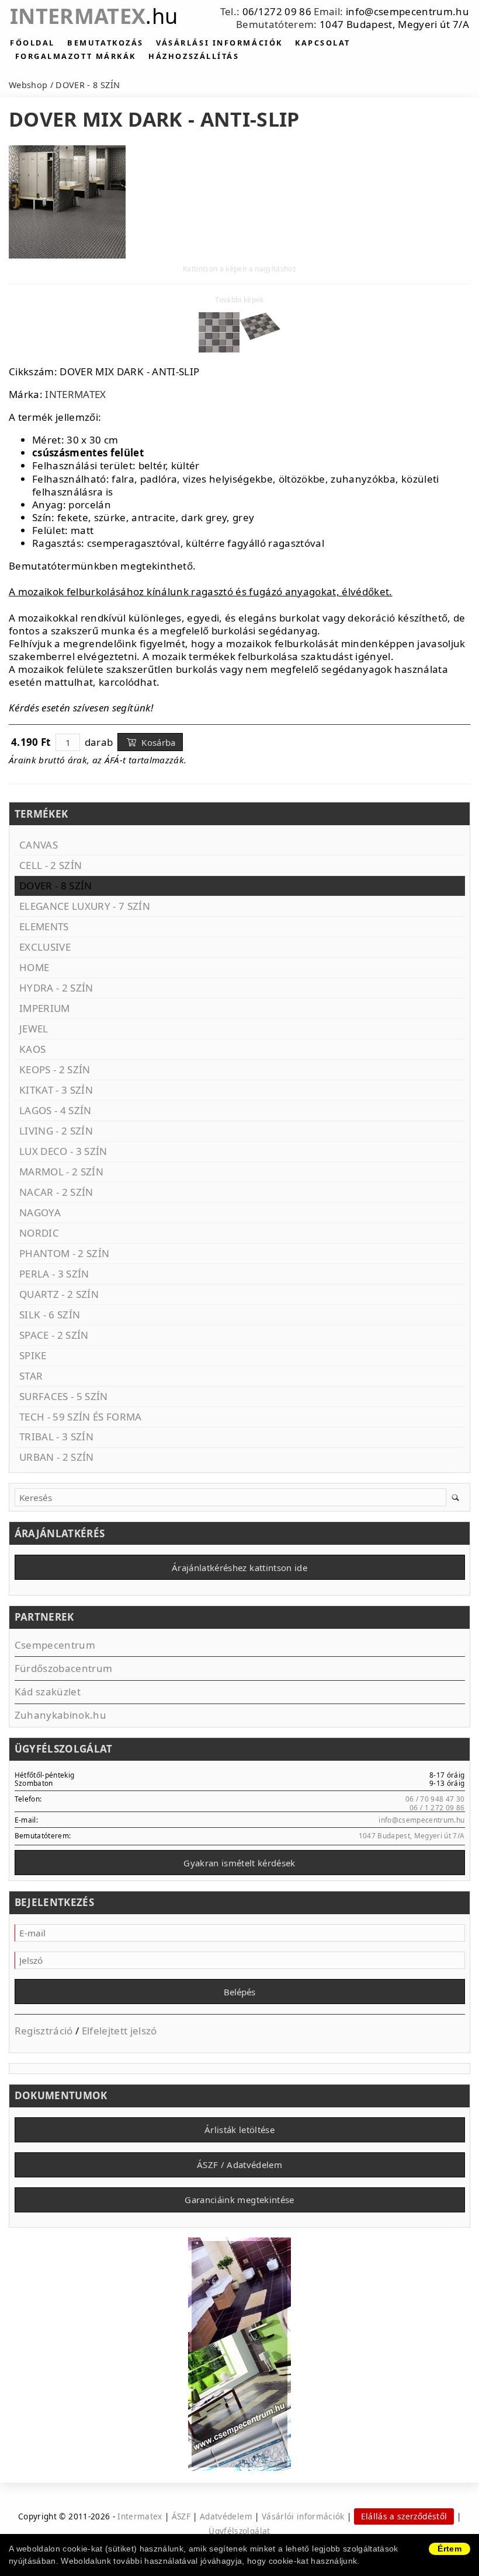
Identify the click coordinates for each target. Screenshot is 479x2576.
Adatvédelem (226, 2516)
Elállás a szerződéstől (404, 2516)
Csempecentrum (55, 1645)
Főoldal (32, 43)
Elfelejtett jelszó (119, 2031)
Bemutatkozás (105, 43)
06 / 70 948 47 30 (435, 1799)
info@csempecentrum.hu (407, 11)
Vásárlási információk (219, 43)
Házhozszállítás (194, 56)
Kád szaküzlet (48, 1692)
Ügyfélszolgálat (239, 2531)
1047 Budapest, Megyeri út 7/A (394, 24)
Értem (450, 2549)
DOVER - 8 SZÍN (88, 85)
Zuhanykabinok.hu (60, 1715)
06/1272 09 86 (277, 11)
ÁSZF (181, 2516)
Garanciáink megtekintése (239, 2200)
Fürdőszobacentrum (64, 1668)
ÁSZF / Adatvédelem (239, 2165)
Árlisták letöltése (239, 2130)
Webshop (28, 85)
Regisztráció (44, 2031)
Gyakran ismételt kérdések (239, 1863)
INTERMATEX (75, 394)
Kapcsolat (323, 43)
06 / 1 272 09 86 (437, 1807)
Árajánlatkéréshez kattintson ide (239, 1568)
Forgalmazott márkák (76, 56)
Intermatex (94, 16)
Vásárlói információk (303, 2516)
